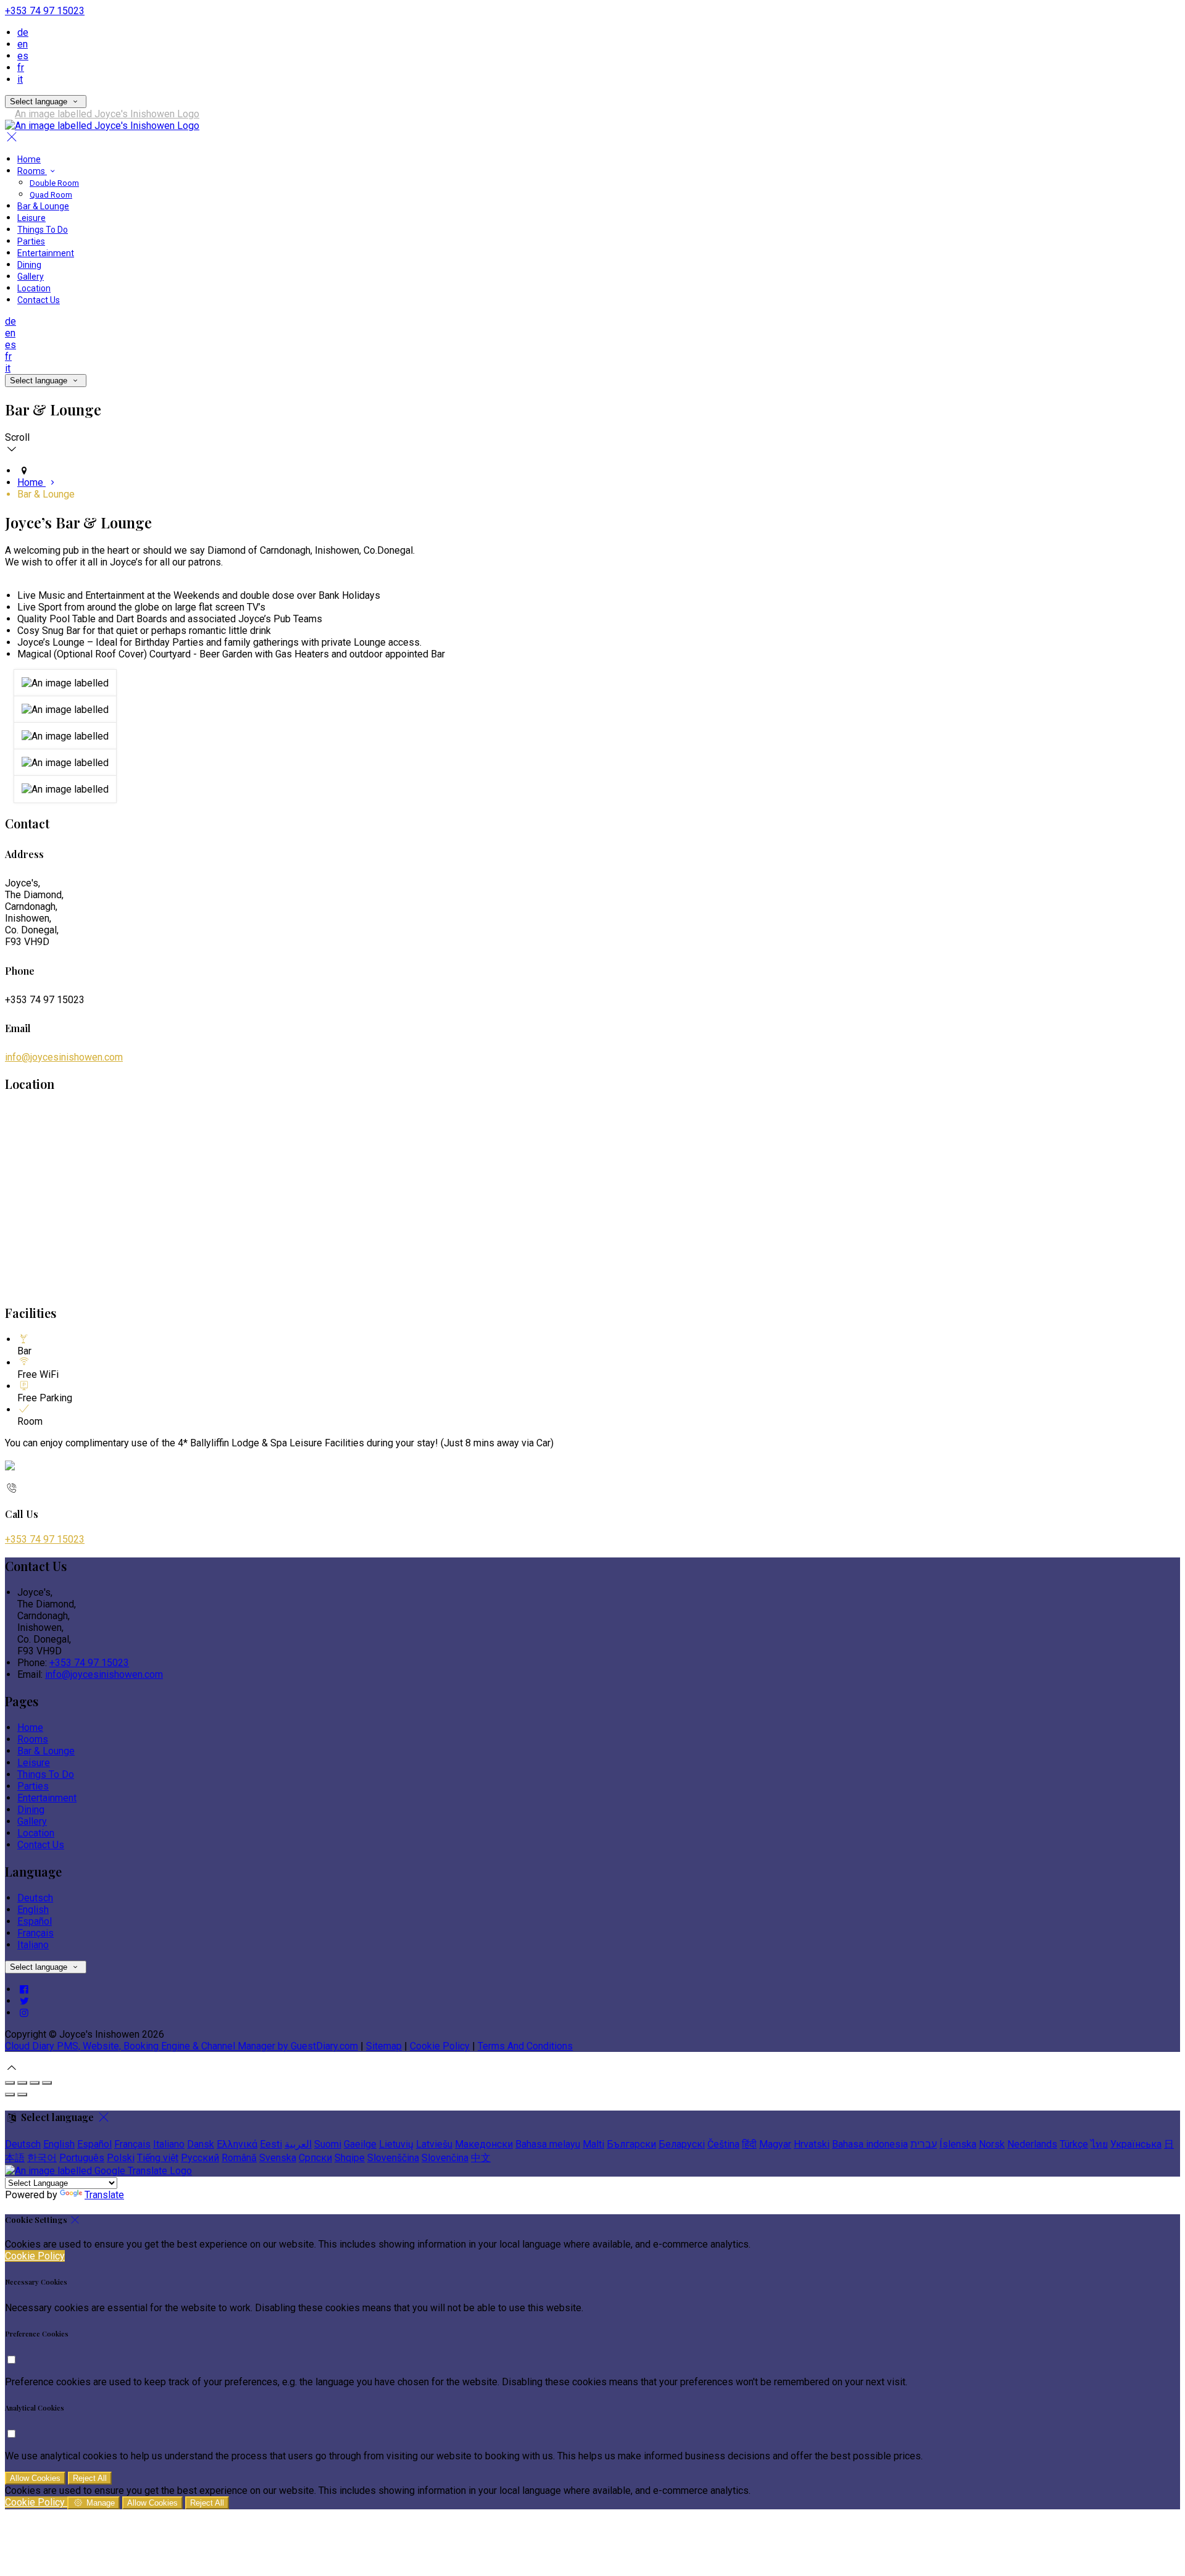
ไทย (1099, 2144)
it (20, 79)
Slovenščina (393, 2158)
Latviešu (434, 2144)
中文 (481, 2158)
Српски (315, 2158)
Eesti (271, 2144)
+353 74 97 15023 (45, 11)
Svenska (278, 2158)
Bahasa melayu (548, 2144)
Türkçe (1074, 2144)
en (23, 44)
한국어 (42, 2158)
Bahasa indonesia (870, 2144)
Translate (104, 2195)
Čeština (723, 2144)
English (33, 1910)
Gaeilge (360, 2144)
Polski (121, 2158)
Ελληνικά (237, 2144)
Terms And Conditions (525, 2046)
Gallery (31, 277)
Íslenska (958, 2144)
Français (35, 1933)
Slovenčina (445, 2158)
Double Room (54, 183)
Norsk (992, 2144)
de (23, 32)
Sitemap (384, 2046)
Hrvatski (812, 2144)
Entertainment (46, 253)
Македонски (484, 2144)
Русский (200, 2158)
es (23, 56)
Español (35, 1921)
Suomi (328, 2144)
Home (29, 159)
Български (631, 2144)
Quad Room (51, 195)
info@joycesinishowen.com (64, 1057)
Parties (31, 241)
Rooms (32, 171)
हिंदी (749, 2144)
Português (82, 2158)
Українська (1136, 2144)
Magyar (775, 2144)
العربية (298, 2144)
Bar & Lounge (43, 206)
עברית (924, 2144)
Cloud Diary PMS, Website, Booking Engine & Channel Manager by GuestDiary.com (181, 2046)
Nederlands (1032, 2144)
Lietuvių (396, 2144)
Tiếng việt (158, 2158)
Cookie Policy (440, 2046)
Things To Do (43, 230)
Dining (29, 265)
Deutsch (35, 1898)
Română (239, 2158)
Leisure (31, 218)
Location (34, 288)
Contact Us (39, 300)
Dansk (201, 2144)
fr (21, 68)
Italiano (33, 1945)
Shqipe (350, 2158)
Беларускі (682, 2144)
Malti (593, 2144)
